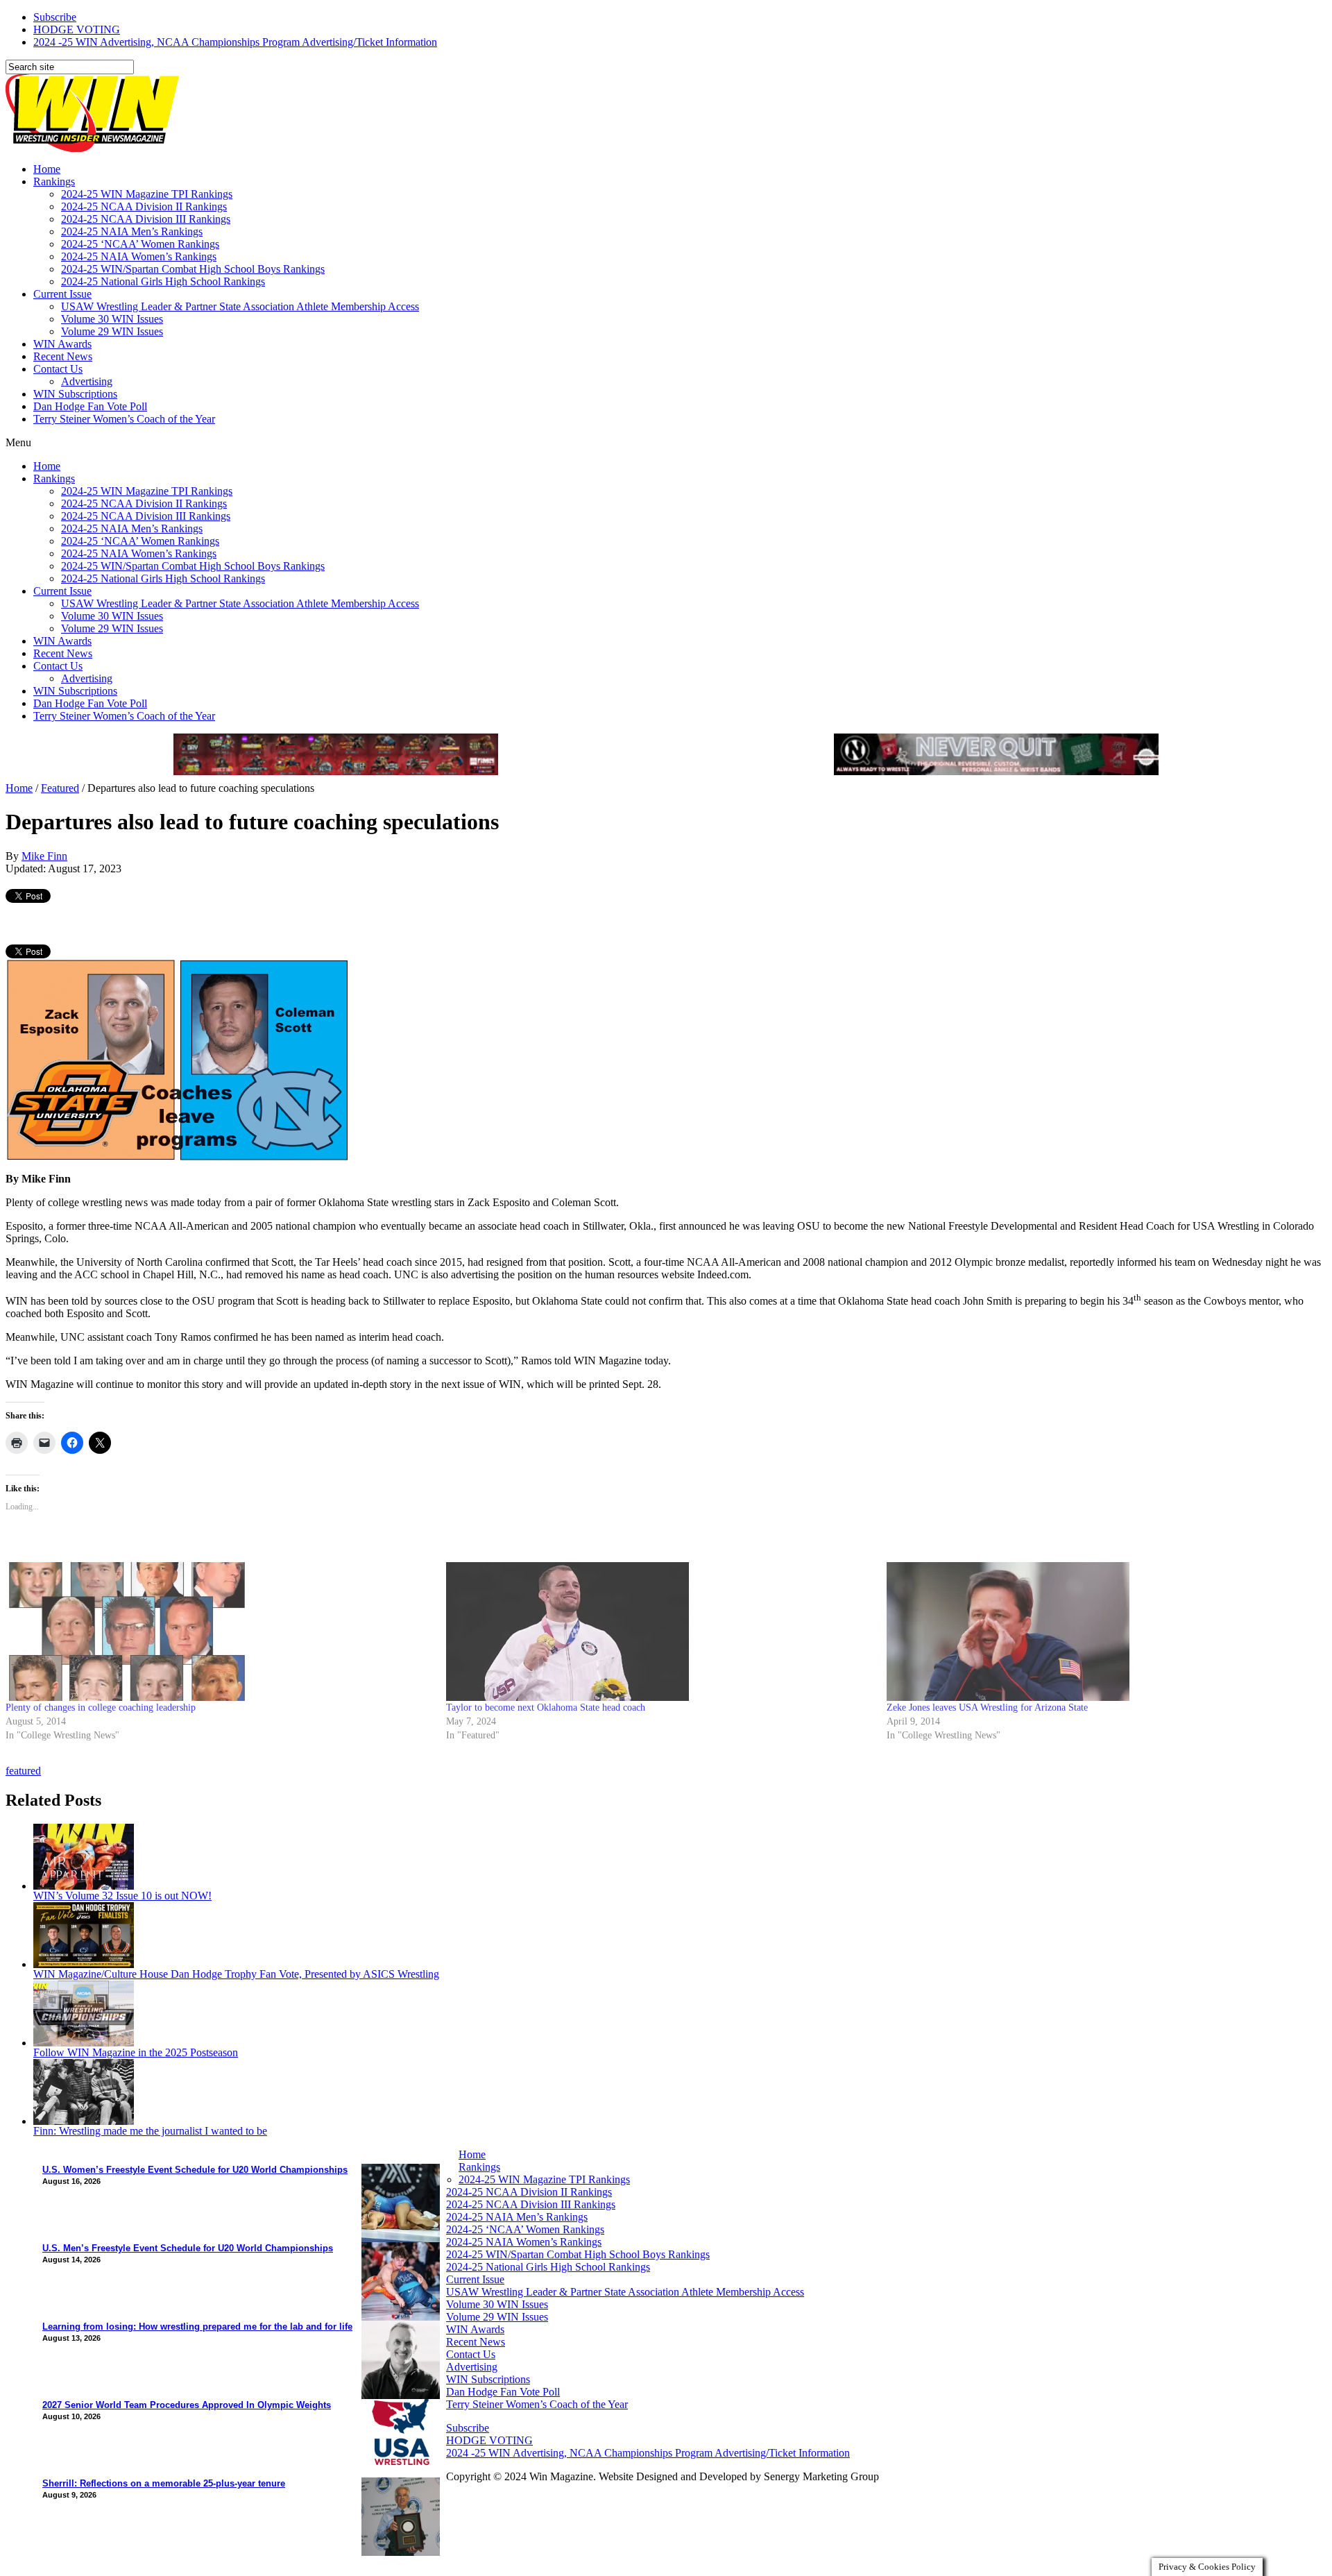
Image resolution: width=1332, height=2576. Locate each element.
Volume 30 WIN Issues (112, 319)
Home (47, 169)
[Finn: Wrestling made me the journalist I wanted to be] (84, 2121)
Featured (60, 788)
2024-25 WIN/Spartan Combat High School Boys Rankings (193, 269)
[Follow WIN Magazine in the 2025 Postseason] (84, 2043)
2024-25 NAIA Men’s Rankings (132, 231)
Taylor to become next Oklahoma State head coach (546, 1708)
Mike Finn (44, 856)
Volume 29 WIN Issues (112, 331)
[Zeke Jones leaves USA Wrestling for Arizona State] (1100, 1632)
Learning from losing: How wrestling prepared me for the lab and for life (197, 2327)
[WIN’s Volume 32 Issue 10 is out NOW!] (84, 1886)
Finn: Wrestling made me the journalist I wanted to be (150, 2131)
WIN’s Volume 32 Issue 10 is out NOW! (122, 1896)
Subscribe (55, 17)
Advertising (87, 381)
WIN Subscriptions (75, 394)
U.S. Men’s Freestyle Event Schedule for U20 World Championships (188, 2248)
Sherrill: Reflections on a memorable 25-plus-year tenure (164, 2483)
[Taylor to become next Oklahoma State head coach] (659, 1632)
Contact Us (58, 369)
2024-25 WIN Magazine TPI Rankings (147, 194)
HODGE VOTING (77, 29)
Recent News (63, 356)
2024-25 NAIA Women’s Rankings (139, 256)
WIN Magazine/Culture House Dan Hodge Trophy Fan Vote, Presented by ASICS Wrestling (236, 1974)
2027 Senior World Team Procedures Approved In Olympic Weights (187, 2405)
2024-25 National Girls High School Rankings (163, 281)
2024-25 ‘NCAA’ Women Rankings (140, 244)
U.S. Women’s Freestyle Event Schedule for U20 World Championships (195, 2170)
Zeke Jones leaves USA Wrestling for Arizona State (987, 1708)
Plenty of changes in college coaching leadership (101, 1708)
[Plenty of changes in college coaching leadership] (219, 1632)
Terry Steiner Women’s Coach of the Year (124, 419)
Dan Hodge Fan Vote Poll (90, 406)
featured (23, 1771)
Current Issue (62, 294)
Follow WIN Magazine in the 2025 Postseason (136, 2052)
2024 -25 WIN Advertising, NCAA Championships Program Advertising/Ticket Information (235, 42)
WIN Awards (62, 344)
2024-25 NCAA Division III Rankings (146, 219)
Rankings (54, 181)
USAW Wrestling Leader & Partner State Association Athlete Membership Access (240, 306)
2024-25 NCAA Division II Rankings (144, 206)
